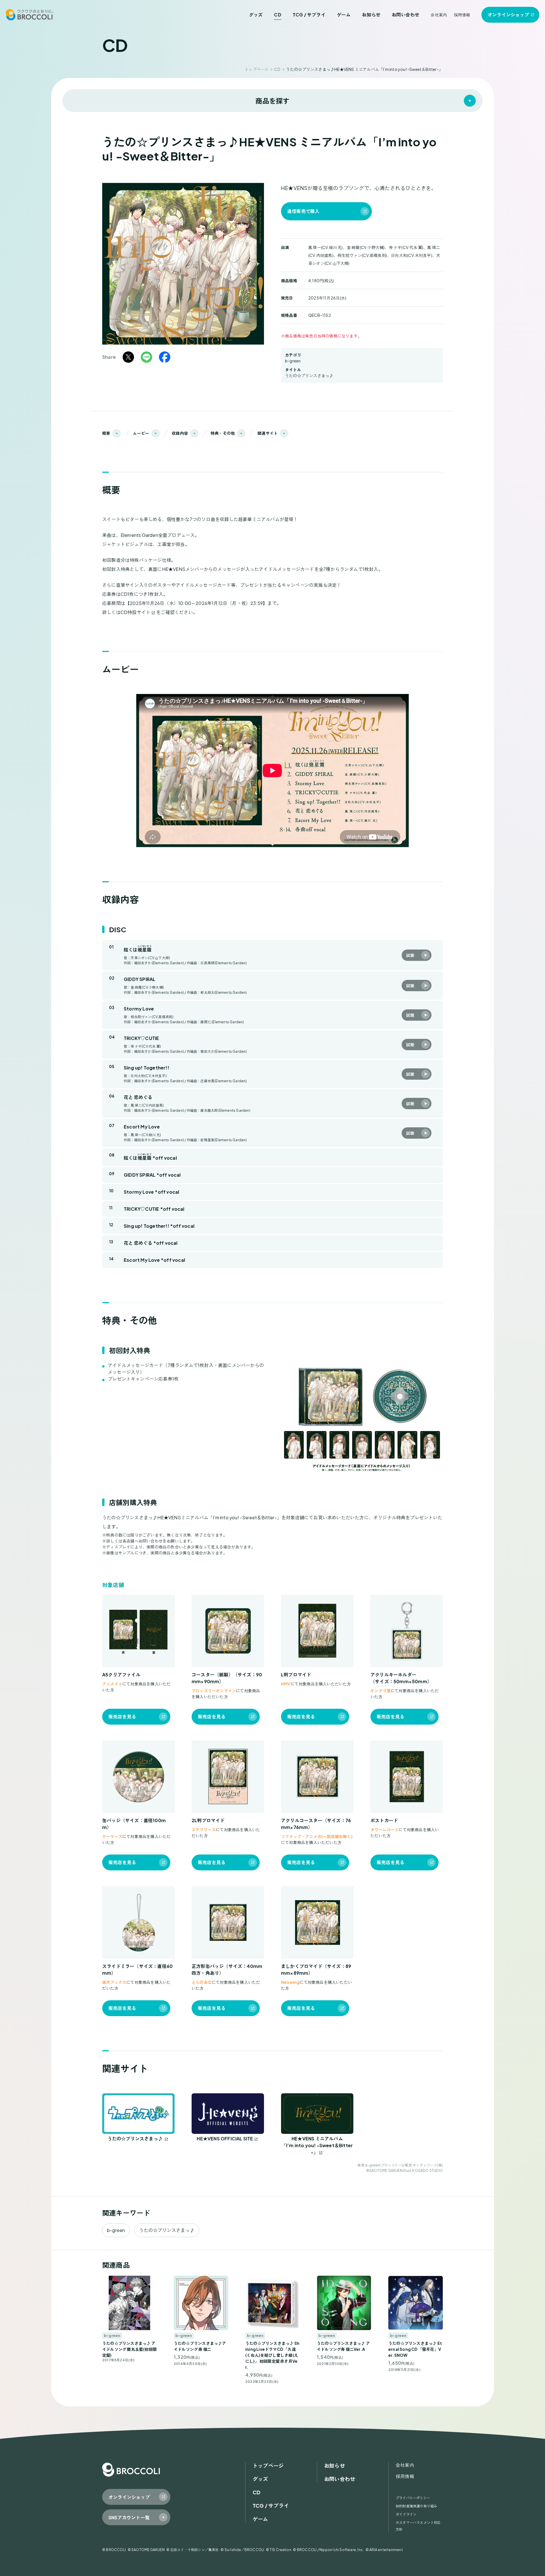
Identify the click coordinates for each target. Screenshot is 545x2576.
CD (277, 15)
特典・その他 (223, 433)
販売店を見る (122, 1717)
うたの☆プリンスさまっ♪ (309, 375)
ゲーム (344, 15)
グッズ (256, 15)
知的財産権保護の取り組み (416, 2506)
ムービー (141, 433)
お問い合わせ (405, 15)
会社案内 (439, 15)
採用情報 (462, 15)
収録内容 (180, 433)
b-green (293, 361)
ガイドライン (406, 2514)
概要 (106, 433)
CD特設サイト (136, 612)
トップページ (256, 69)
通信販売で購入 (303, 211)
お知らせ (371, 15)
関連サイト (268, 433)
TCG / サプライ (309, 15)
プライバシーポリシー (413, 2498)
